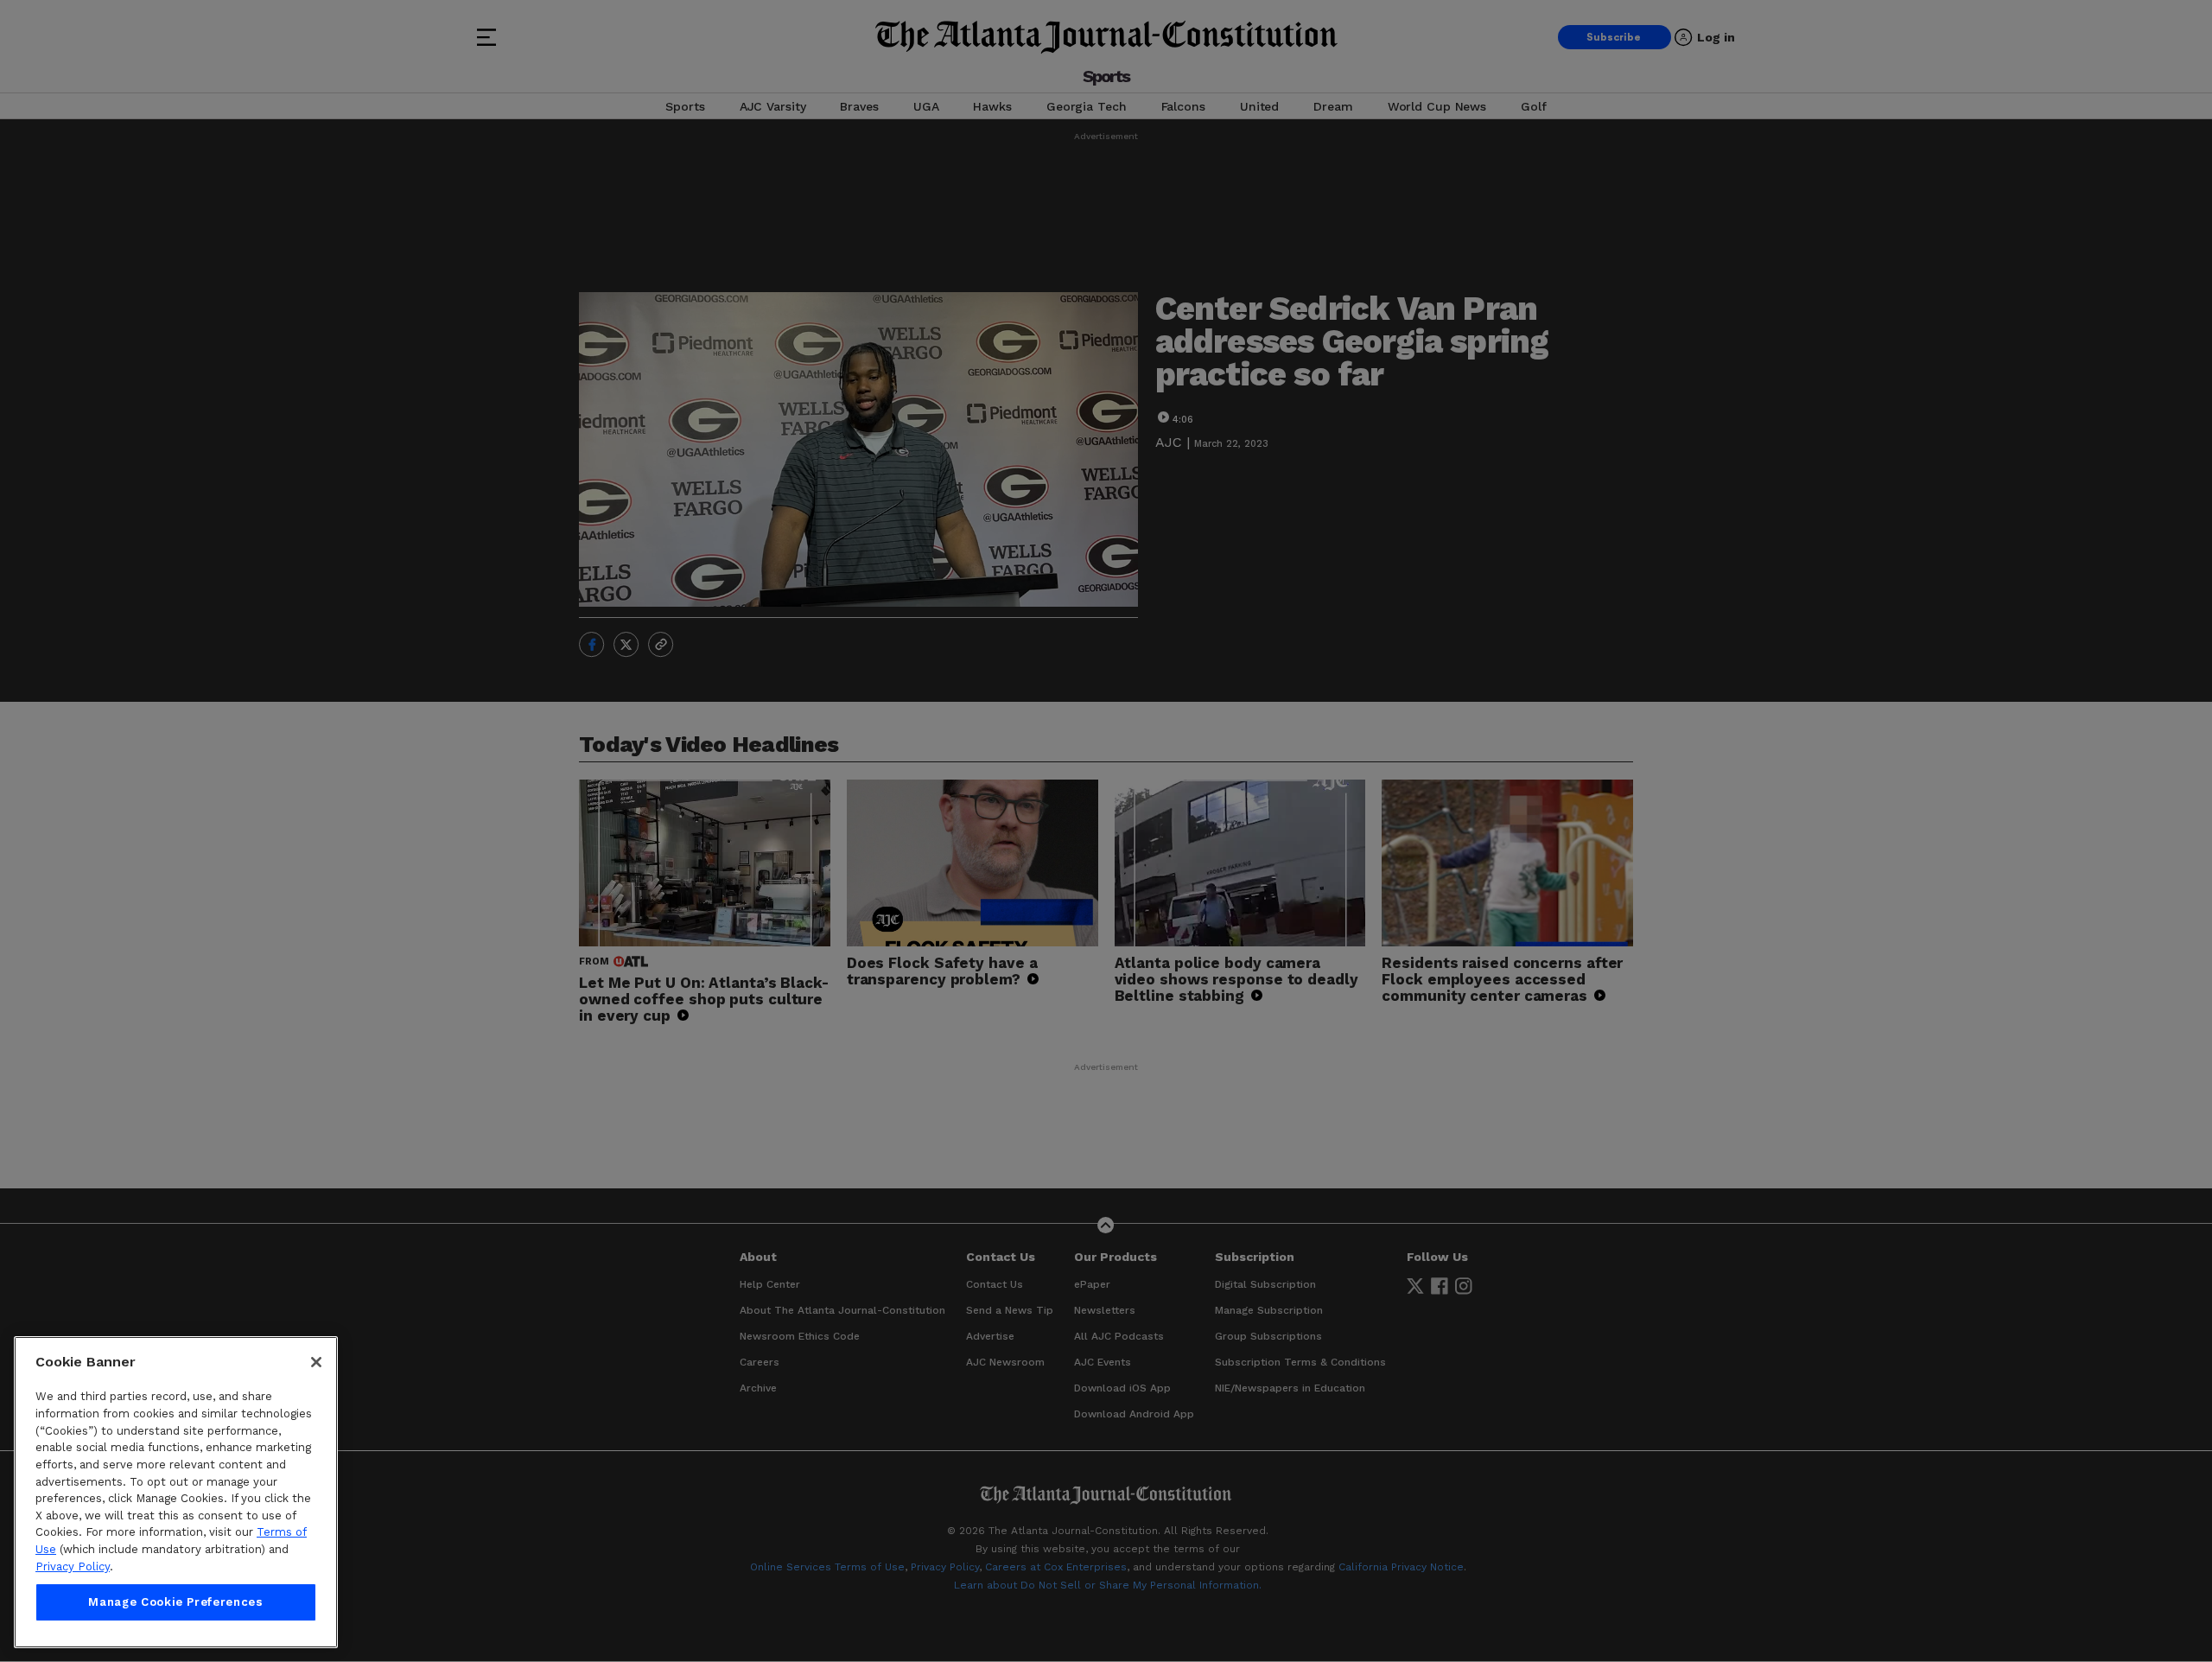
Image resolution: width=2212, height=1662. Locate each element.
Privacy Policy (73, 1566)
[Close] (316, 1362)
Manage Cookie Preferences (175, 1603)
